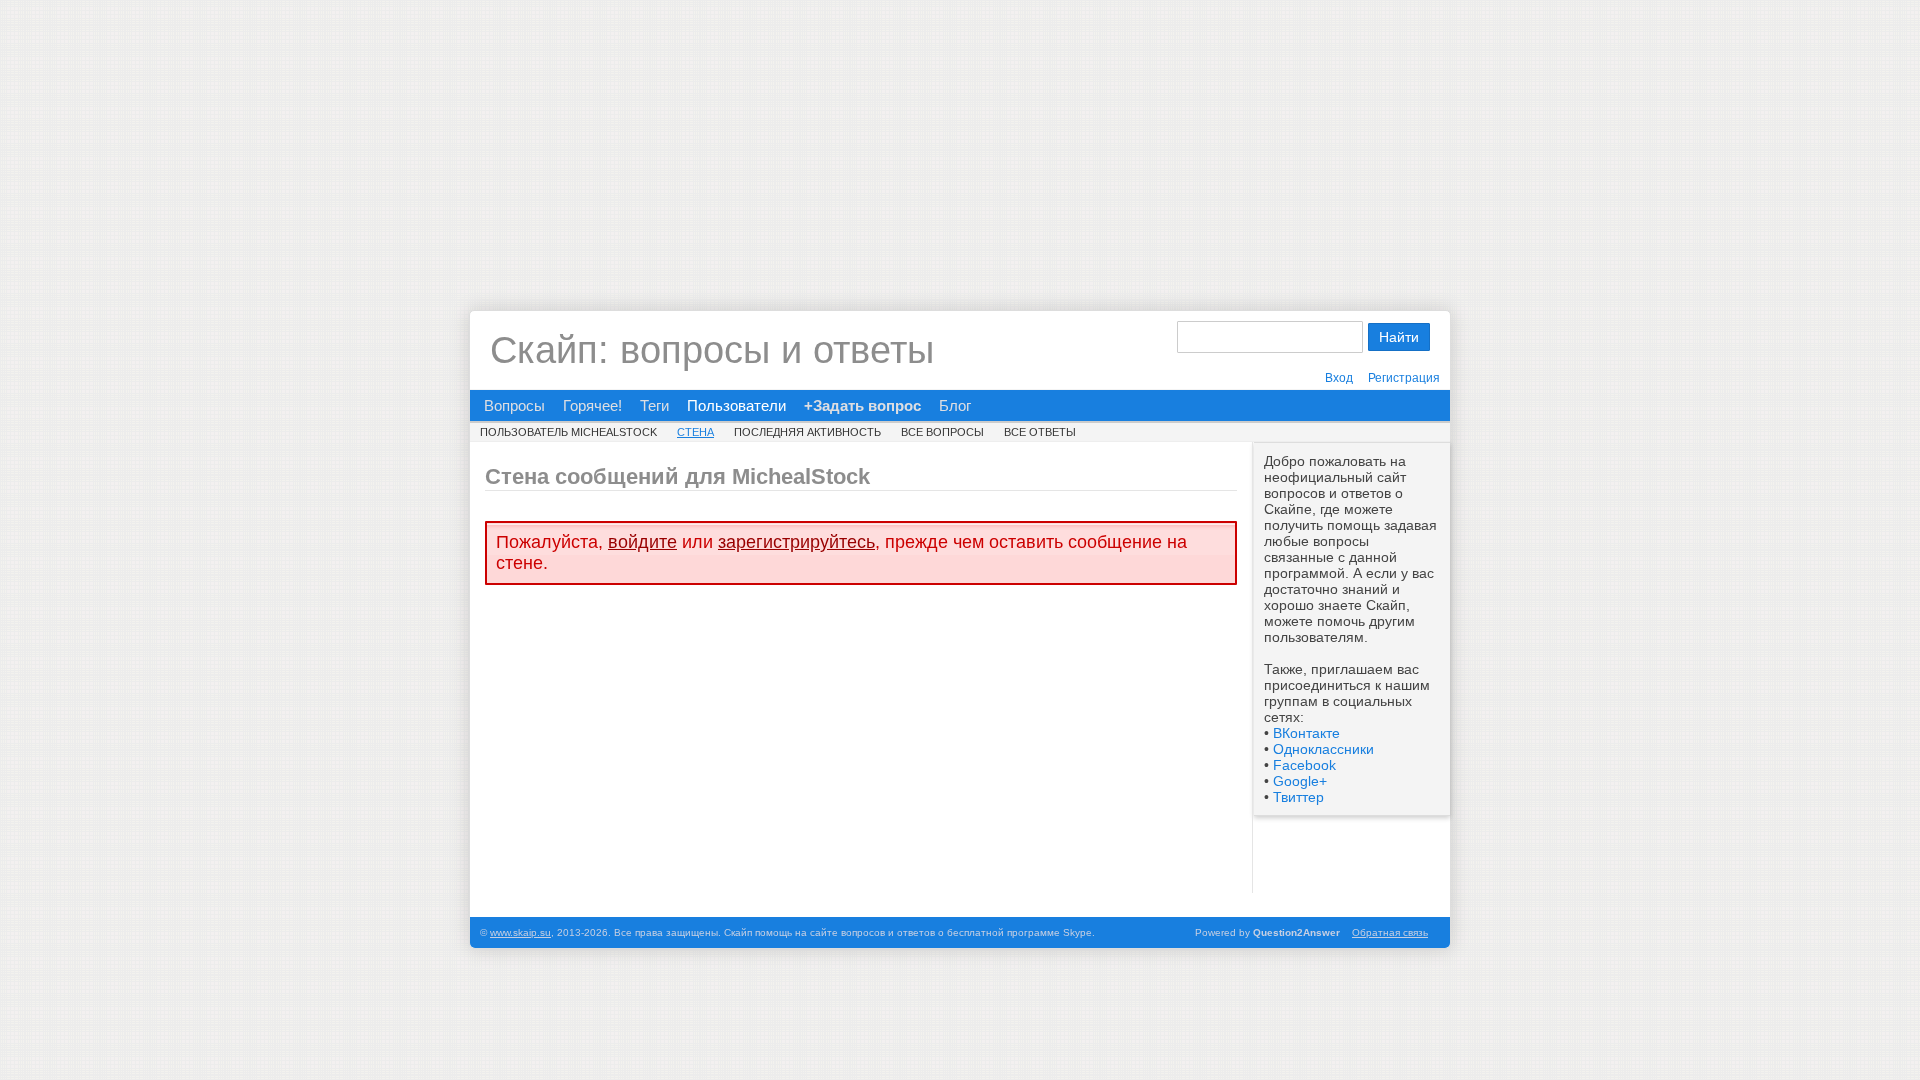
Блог (955, 405)
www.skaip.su (520, 932)
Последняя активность (807, 432)
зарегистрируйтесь (796, 542)
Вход (1339, 378)
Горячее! (592, 405)
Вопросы (514, 405)
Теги (654, 405)
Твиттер (1298, 797)
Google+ (1300, 781)
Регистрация (1404, 378)
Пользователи (736, 405)
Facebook (1304, 765)
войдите (642, 542)
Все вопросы (942, 432)
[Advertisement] (960, 140)
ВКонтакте (1306, 733)
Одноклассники (1323, 749)
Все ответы (1040, 432)
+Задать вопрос (862, 405)
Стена (695, 432)
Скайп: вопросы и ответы (712, 350)
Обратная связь (1390, 932)
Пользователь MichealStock (568, 432)
